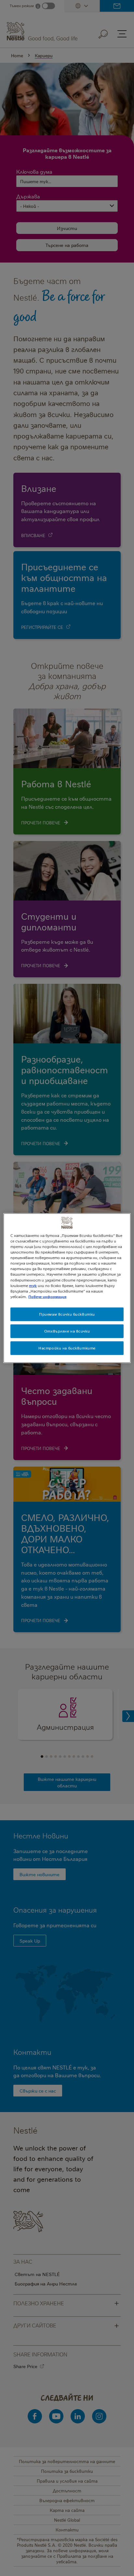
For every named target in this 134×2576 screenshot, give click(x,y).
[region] (67, 1288)
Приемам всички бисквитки (67, 1314)
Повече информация (47, 1296)
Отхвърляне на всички (67, 1331)
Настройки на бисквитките (67, 1348)
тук (33, 1285)
